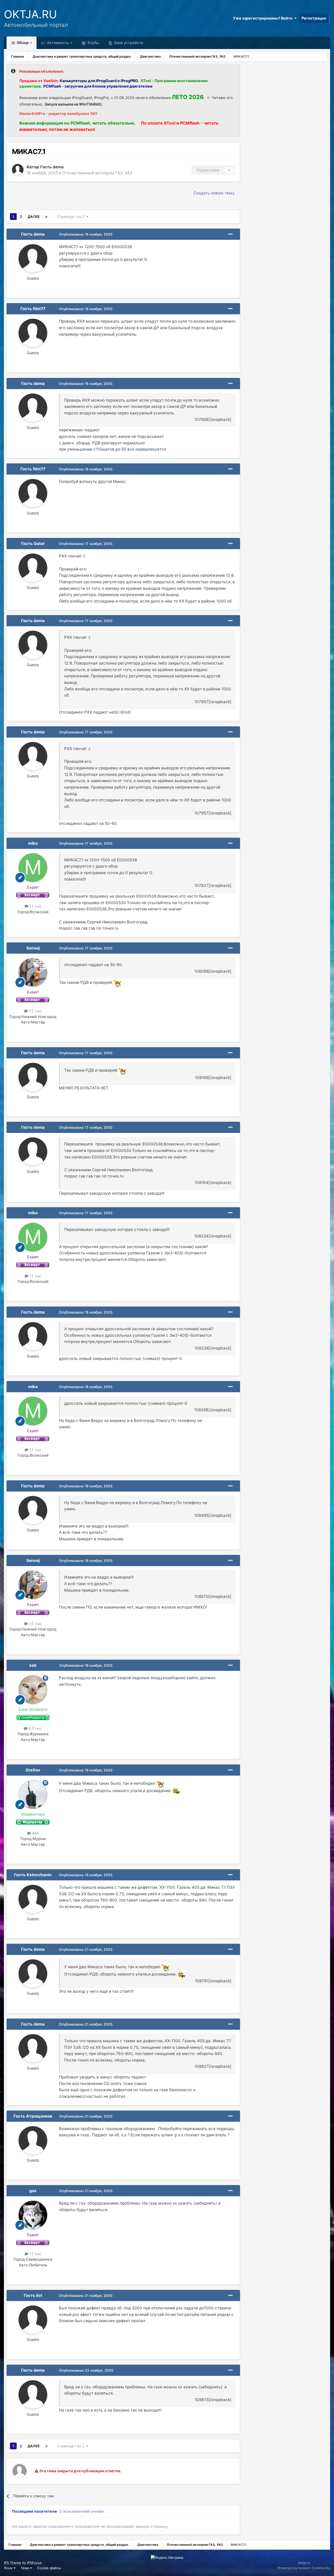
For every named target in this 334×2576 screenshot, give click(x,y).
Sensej (33, 948)
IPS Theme (13, 2563)
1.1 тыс (35, 906)
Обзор (22, 43)
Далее (34, 217)
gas (33, 2191)
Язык (9, 2568)
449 (35, 1833)
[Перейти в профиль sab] (33, 1690)
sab (33, 1665)
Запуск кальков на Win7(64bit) (73, 104)
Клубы (93, 43)
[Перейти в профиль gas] (33, 2215)
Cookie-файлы (49, 2568)
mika (33, 843)
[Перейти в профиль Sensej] (33, 972)
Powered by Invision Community (304, 2568)
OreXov (33, 1770)
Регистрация (314, 18)
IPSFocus (34, 2563)
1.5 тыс (35, 1011)
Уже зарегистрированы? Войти (264, 18)
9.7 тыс (35, 1728)
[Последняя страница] (46, 217)
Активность (57, 43)
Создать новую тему (214, 193)
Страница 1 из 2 (72, 217)
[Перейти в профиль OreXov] (33, 1794)
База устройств (128, 43)
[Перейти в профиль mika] (33, 868)
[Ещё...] (230, 234)
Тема (25, 2568)
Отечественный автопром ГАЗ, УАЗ (97, 173)
